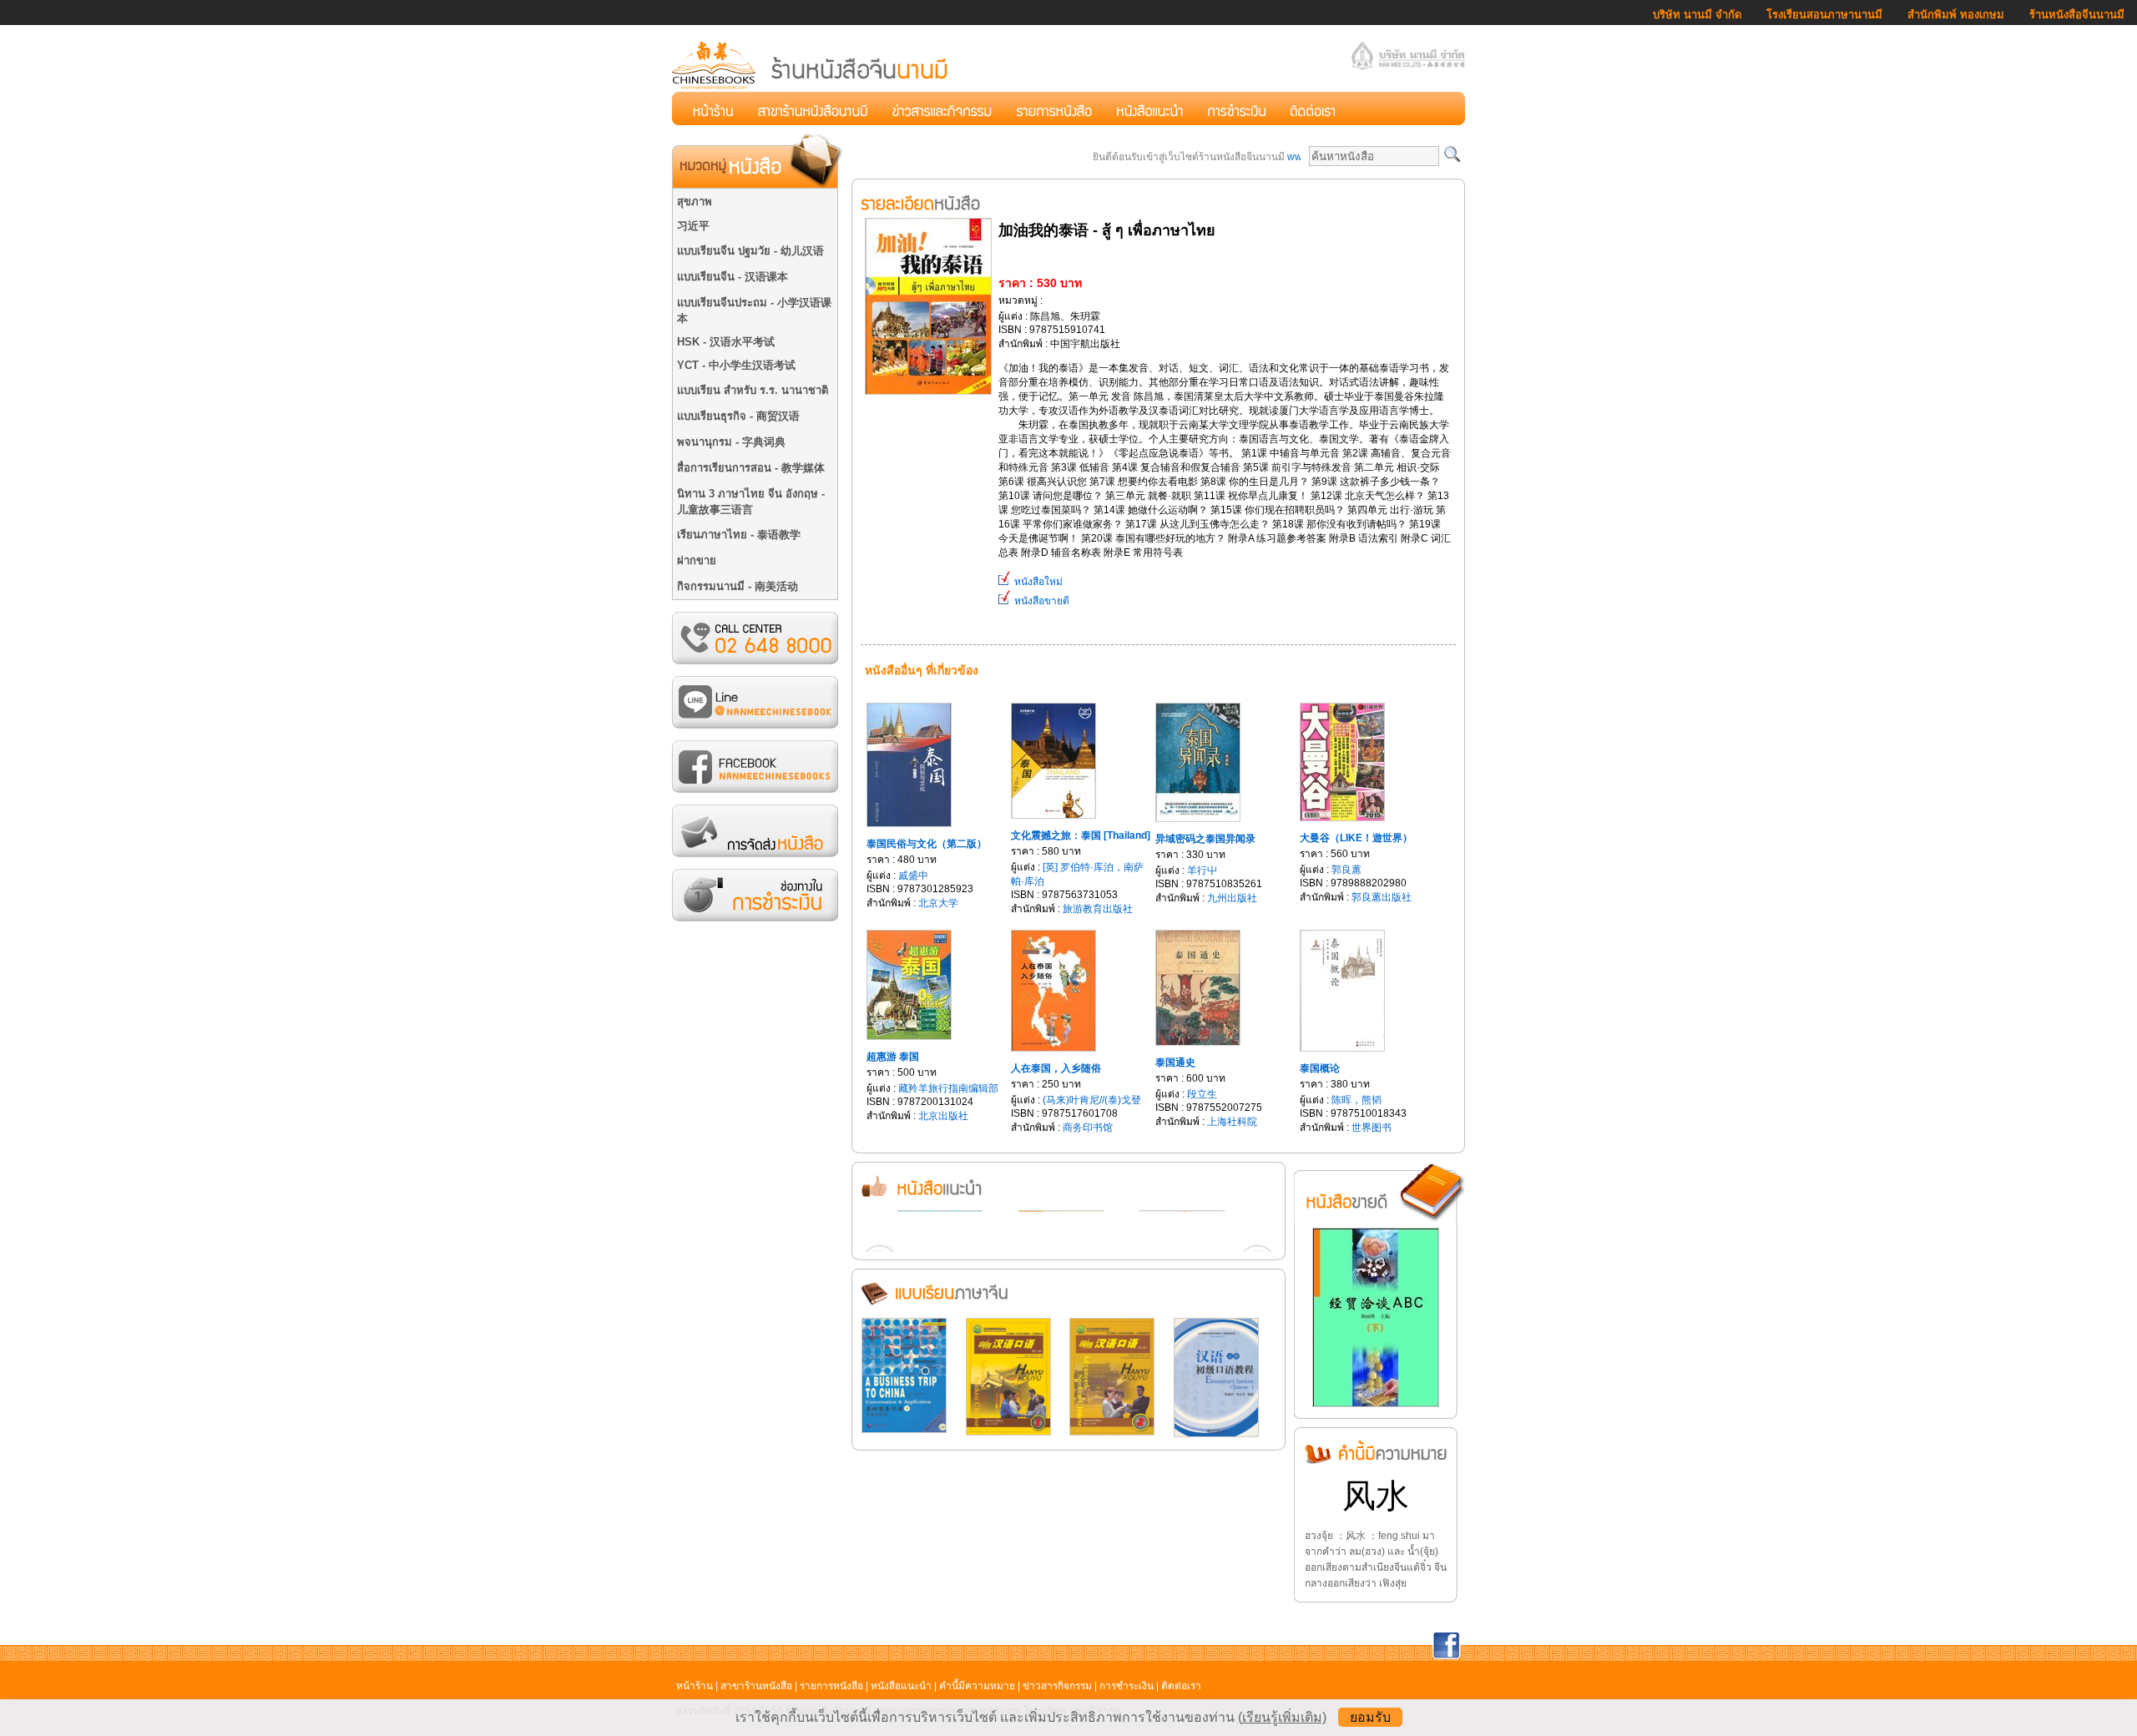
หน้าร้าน (695, 1686)
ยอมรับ (1370, 1717)
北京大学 (938, 903)
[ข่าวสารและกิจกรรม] (942, 108)
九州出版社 (1232, 898)
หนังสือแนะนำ (901, 1686)
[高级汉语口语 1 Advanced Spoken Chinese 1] (1008, 1432)
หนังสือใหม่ (1037, 582)
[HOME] (713, 108)
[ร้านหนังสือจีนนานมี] (812, 87)
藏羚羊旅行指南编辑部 (948, 1088)
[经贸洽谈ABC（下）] (1376, 1404)
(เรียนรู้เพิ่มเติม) (1282, 1717)
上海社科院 (1232, 1122)
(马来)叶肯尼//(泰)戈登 (1092, 1100)
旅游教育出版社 (1098, 909)
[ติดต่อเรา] (1313, 108)
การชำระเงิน (1127, 1686)
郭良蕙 (1346, 870)
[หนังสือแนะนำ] (1150, 108)
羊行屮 (1202, 871)
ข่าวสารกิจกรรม (1057, 1686)
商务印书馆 (1088, 1128)
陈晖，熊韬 (1356, 1100)
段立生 (1202, 1094)
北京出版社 (943, 1116)
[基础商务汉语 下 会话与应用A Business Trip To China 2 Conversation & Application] (904, 1430)
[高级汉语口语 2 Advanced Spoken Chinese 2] (1112, 1432)
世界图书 (1372, 1128)
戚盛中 (913, 876)
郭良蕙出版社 (1382, 897)
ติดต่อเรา (1181, 1686)
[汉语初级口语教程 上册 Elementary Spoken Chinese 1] (1216, 1434)
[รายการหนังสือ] (1054, 108)
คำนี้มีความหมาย (977, 1686)
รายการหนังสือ (831, 1686)
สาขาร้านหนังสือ (756, 1686)
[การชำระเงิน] (1237, 108)
